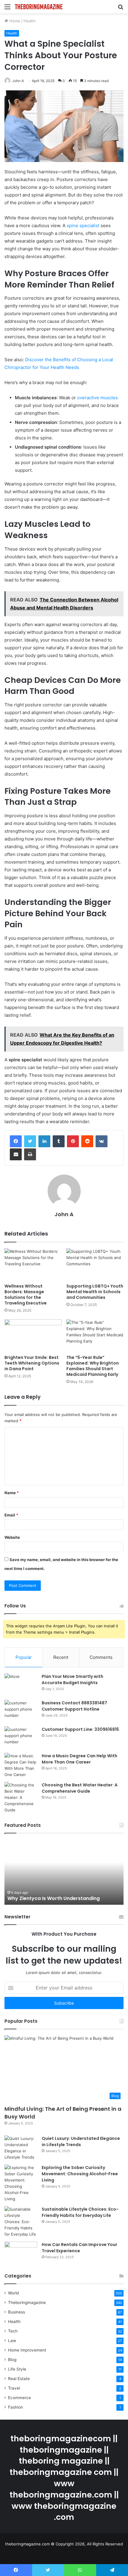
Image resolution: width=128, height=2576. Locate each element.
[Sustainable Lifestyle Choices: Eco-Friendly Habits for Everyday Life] (21, 2222)
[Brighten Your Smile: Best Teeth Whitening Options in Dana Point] (33, 1335)
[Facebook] (16, 1141)
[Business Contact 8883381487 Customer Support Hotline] (21, 1711)
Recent (61, 1657)
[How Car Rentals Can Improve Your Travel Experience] (21, 2253)
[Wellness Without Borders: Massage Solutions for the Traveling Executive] (33, 1264)
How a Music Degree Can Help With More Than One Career (79, 1759)
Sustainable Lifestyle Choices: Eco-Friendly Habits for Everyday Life (80, 2212)
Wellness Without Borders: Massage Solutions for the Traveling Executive (26, 1295)
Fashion (15, 2407)
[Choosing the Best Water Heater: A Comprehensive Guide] (21, 1798)
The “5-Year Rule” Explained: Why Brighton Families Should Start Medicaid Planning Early (93, 1366)
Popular (24, 1657)
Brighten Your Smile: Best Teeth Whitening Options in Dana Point (32, 1363)
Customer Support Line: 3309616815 (80, 1729)
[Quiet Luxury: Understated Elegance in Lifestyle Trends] (21, 2148)
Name (12, 1493)
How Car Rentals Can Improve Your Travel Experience (79, 2248)
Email (11, 1515)
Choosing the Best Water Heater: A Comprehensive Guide (80, 1788)
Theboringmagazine (27, 2302)
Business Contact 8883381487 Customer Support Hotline (74, 1706)
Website (12, 1537)
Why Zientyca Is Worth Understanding (54, 1898)
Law (12, 2341)
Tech (13, 2331)
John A (18, 81)
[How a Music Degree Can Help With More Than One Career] (21, 1765)
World (13, 2293)
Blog (12, 2360)
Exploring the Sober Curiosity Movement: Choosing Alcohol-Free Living (80, 2174)
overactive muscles (97, 398)
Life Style (17, 2369)
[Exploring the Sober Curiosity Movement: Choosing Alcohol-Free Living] (21, 2183)
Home (14, 21)
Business (17, 2312)
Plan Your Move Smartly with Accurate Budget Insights (72, 1680)
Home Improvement (27, 2350)
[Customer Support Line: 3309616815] (21, 1737)
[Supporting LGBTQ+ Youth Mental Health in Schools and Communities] (95, 1264)
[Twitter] (30, 1141)
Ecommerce (19, 2398)
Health (30, 21)
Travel (14, 2388)
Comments (101, 1657)
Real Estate (19, 2379)
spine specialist (83, 225)
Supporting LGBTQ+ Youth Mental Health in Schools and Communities (95, 1292)
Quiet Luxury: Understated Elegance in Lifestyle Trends (81, 2142)
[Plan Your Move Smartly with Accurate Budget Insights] (21, 1685)
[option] (64, 1872)
